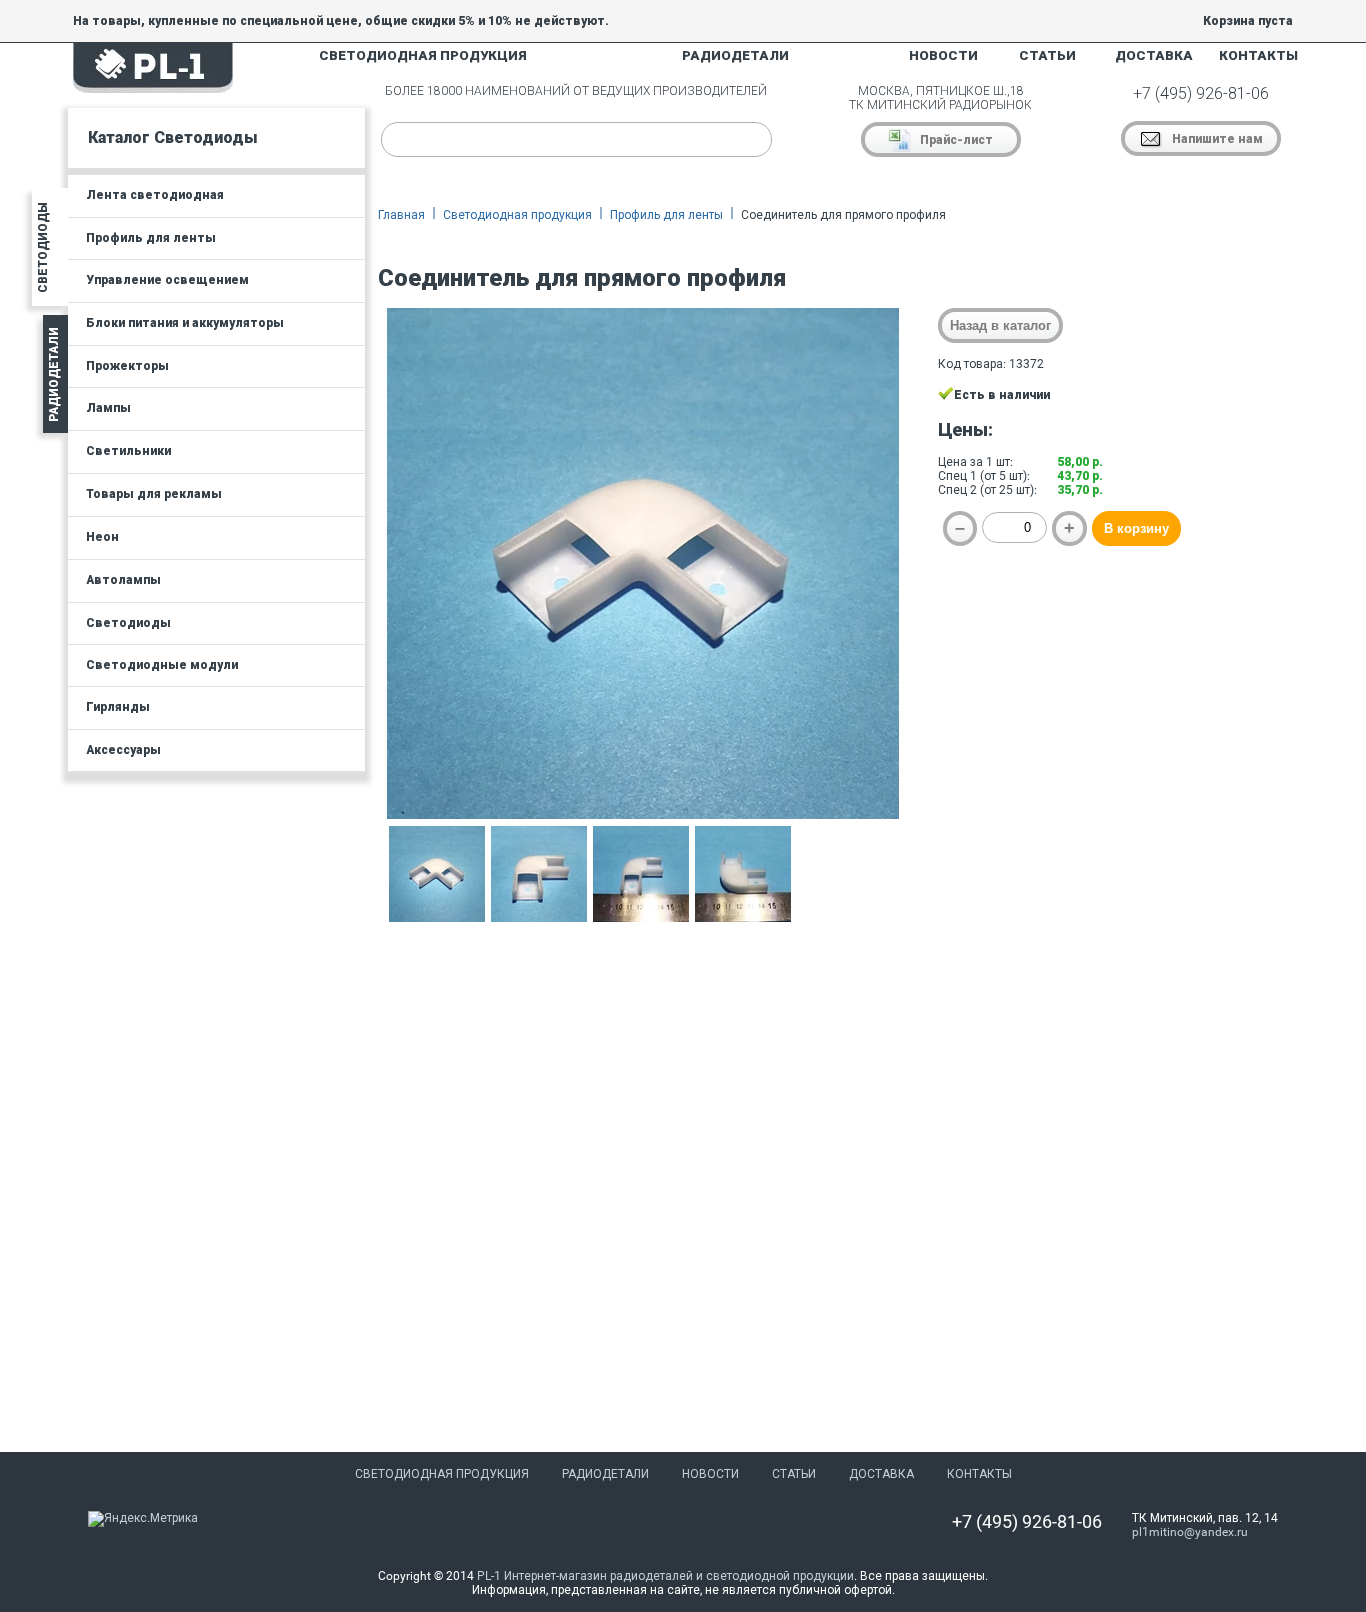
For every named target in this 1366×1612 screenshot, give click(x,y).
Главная (401, 215)
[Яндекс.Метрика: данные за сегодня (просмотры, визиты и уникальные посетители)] (143, 1519)
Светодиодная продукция (517, 215)
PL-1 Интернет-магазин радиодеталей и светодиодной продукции (665, 1576)
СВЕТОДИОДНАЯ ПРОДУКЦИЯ (423, 55)
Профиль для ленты (666, 215)
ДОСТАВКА (1154, 55)
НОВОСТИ (943, 55)
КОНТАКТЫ (1258, 55)
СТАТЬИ (1047, 55)
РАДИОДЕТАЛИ (735, 55)
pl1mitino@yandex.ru (1190, 1532)
